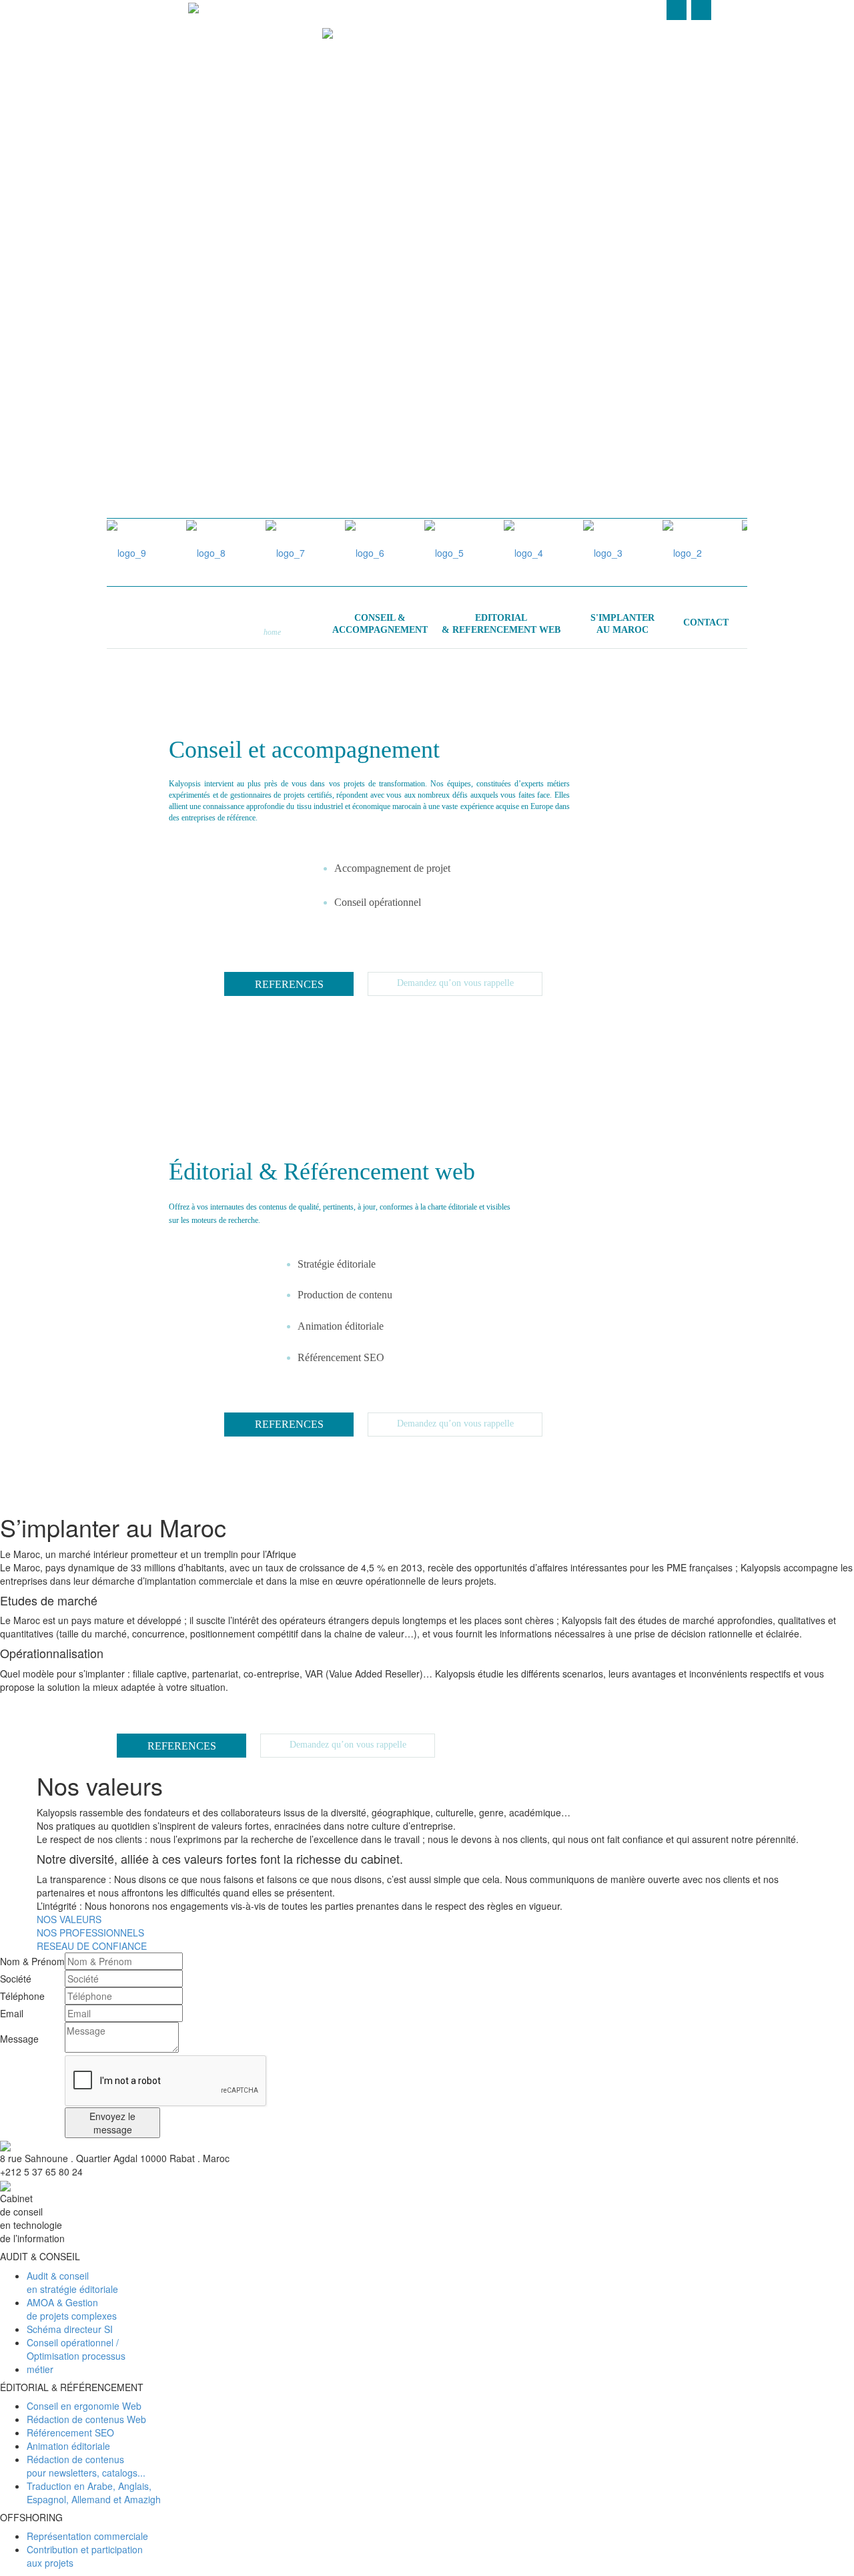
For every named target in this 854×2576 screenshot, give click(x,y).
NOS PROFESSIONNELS (90, 1933)
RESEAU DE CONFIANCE (92, 1946)
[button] (530, 887)
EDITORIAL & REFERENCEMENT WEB (413, 150)
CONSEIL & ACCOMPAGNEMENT (194, 273)
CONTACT (706, 622)
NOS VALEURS (69, 1919)
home (272, 632)
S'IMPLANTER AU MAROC (626, 200)
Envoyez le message (112, 2123)
